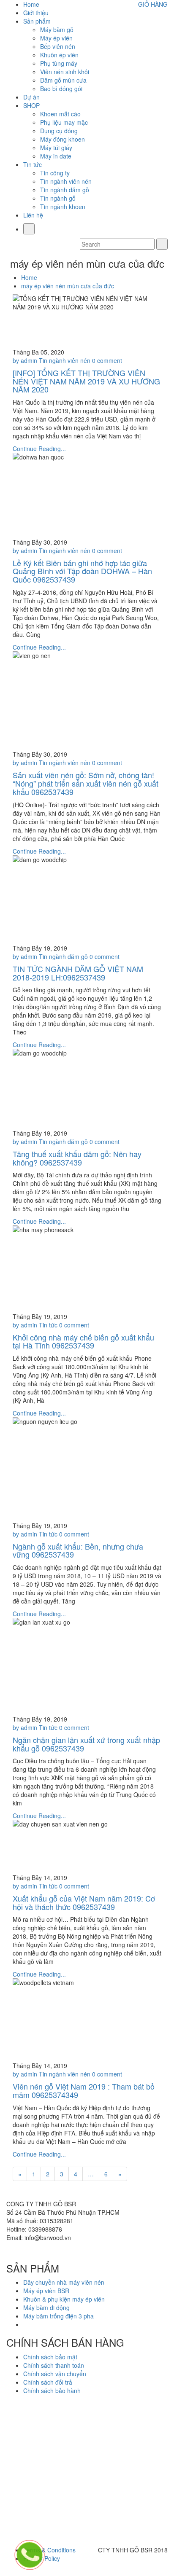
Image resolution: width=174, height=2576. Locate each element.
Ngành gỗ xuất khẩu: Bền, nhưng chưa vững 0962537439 (78, 1550)
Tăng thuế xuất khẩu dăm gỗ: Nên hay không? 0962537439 (77, 1158)
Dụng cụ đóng (59, 131)
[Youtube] (30, 2250)
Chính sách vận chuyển (55, 2374)
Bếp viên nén (58, 46)
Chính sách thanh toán (54, 2365)
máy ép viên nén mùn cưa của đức (68, 286)
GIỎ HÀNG (153, 4)
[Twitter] (19, 2250)
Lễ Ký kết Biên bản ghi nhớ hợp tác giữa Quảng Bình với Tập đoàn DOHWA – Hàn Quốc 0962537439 (82, 571)
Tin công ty (55, 173)
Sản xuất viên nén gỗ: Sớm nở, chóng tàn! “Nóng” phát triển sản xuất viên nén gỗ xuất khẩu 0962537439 (86, 783)
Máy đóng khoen (63, 139)
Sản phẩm (37, 21)
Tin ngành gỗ (58, 198)
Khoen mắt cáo (60, 114)
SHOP (31, 105)
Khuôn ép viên (59, 55)
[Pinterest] (61, 2250)
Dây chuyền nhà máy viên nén (64, 2282)
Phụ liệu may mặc (64, 122)
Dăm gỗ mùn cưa (63, 80)
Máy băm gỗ (57, 30)
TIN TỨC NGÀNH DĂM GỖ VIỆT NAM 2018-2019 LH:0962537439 (78, 973)
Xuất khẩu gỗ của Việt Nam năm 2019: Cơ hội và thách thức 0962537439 (84, 1902)
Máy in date (56, 156)
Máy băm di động (46, 2307)
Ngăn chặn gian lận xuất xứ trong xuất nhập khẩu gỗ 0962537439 (86, 1744)
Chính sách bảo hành (52, 2391)
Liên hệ (33, 215)
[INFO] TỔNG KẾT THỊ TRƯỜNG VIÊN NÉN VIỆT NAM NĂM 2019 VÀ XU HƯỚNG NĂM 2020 (86, 381)
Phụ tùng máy (59, 63)
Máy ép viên (56, 38)
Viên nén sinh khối (65, 72)
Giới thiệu (36, 13)
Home (31, 4)
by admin (25, 360)
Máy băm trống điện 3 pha (58, 2316)
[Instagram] (51, 2250)
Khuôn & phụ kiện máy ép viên (64, 2299)
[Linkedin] (40, 2250)
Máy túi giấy (56, 148)
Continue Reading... (39, 449)
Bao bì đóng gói (61, 89)
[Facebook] (9, 2250)
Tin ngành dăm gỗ (65, 190)
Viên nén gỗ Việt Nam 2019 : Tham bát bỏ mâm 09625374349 (84, 2090)
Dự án (31, 97)
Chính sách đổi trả (48, 2382)
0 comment (107, 360)
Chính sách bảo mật (50, 2357)
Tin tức (33, 164)
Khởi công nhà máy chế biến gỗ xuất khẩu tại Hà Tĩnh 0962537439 (83, 1341)
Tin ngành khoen (63, 207)
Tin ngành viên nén (66, 181)
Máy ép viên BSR (46, 2291)
